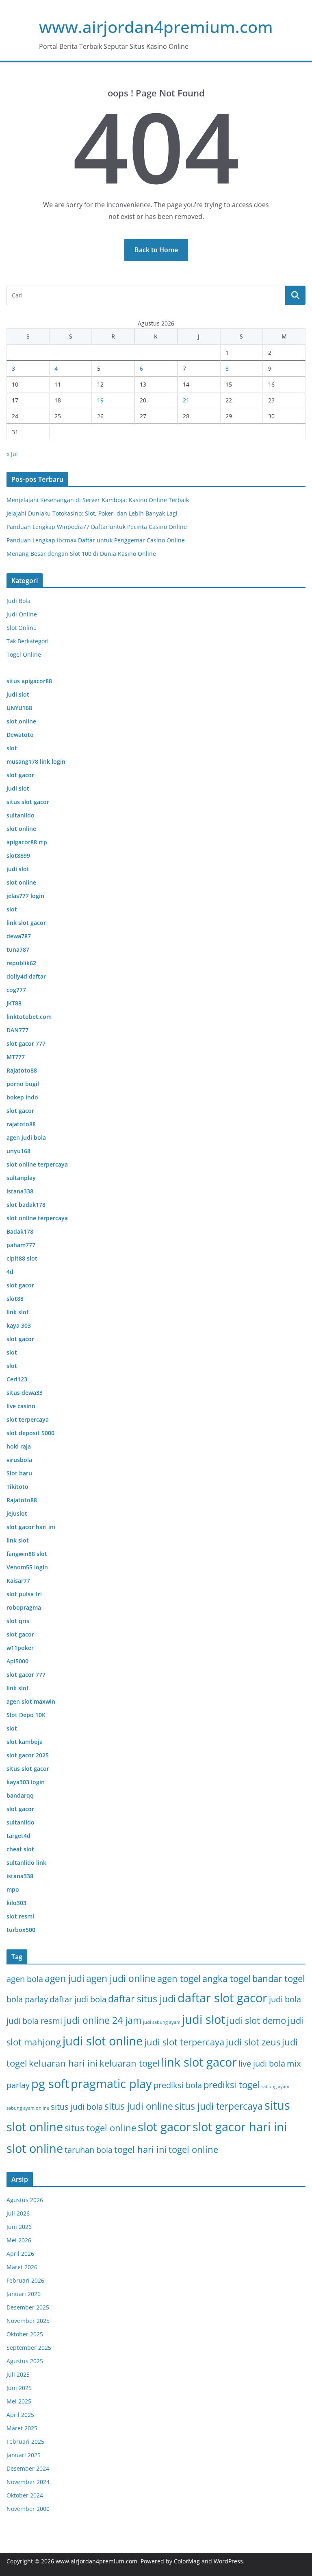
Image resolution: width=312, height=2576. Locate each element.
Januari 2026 (24, 2294)
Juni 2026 (19, 2227)
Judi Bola (18, 601)
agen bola (25, 1979)
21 (186, 400)
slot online (35, 2148)
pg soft (50, 2084)
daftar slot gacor (222, 1998)
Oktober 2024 (25, 2495)
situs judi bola (77, 2107)
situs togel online (100, 2128)
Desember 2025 (28, 2307)
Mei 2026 (19, 2240)
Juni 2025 (19, 2388)
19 (100, 400)
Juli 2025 (18, 2374)
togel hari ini (141, 2149)
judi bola (285, 1999)
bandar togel (279, 1978)
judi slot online (103, 2041)
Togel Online (24, 654)
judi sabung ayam (162, 2022)
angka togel (226, 1978)
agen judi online (121, 1978)
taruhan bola (89, 2150)
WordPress (228, 2561)
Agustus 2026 (25, 2200)
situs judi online (139, 2106)
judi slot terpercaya (184, 2042)
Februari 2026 (25, 2280)
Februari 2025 (25, 2442)
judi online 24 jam (103, 2020)
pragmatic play (111, 2084)
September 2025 (29, 2348)
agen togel (179, 1978)
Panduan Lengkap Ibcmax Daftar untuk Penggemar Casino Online (96, 540)
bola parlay (27, 1999)
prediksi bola (178, 2085)
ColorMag (187, 2561)
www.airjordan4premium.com (156, 27)
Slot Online (22, 628)
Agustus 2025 (25, 2361)
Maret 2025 (22, 2428)
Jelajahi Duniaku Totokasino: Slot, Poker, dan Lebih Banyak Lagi (92, 513)
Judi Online (22, 614)
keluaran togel (130, 2063)
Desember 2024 (28, 2468)
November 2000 (28, 2509)
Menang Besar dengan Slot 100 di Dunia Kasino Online (81, 554)
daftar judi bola (78, 1999)
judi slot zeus (253, 2042)
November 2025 (28, 2321)
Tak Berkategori (28, 641)
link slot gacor (199, 2062)
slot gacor (164, 2127)
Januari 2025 (24, 2455)
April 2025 (20, 2415)
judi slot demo (256, 2020)
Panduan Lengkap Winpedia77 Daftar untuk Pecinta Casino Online (97, 527)
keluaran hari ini (63, 2063)
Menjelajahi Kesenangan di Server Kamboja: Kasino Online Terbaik (98, 500)
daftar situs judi (142, 1999)
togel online (193, 2149)
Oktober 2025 (25, 2334)
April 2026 (20, 2254)
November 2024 (28, 2482)
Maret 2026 (22, 2267)
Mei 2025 (19, 2401)
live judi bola (262, 2064)
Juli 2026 (18, 2213)
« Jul (12, 454)
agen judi (65, 1978)
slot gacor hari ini (240, 2127)
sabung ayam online (28, 2108)
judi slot (204, 2019)
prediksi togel (232, 2085)
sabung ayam (275, 2087)
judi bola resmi (34, 2021)
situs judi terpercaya (219, 2106)
